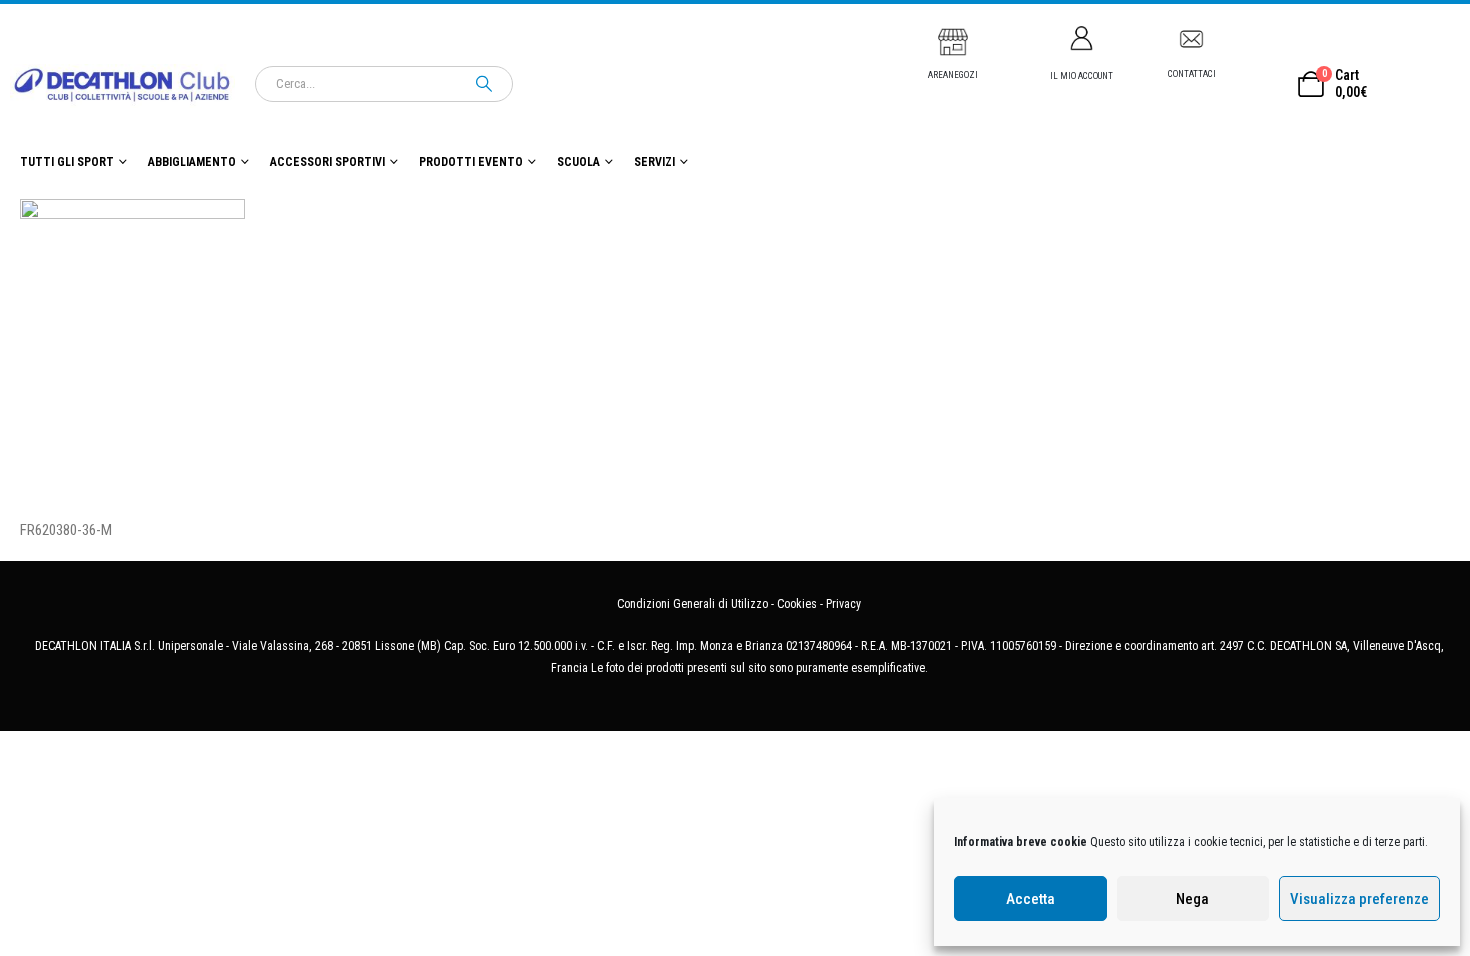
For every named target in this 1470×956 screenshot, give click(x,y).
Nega (1192, 899)
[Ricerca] (484, 84)
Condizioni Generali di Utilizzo (692, 604)
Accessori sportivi (327, 162)
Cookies (797, 604)
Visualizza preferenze (1359, 899)
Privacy (843, 604)
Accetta (1030, 899)
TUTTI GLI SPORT (67, 162)
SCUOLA (578, 162)
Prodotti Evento (471, 162)
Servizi (654, 162)
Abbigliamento (192, 162)
